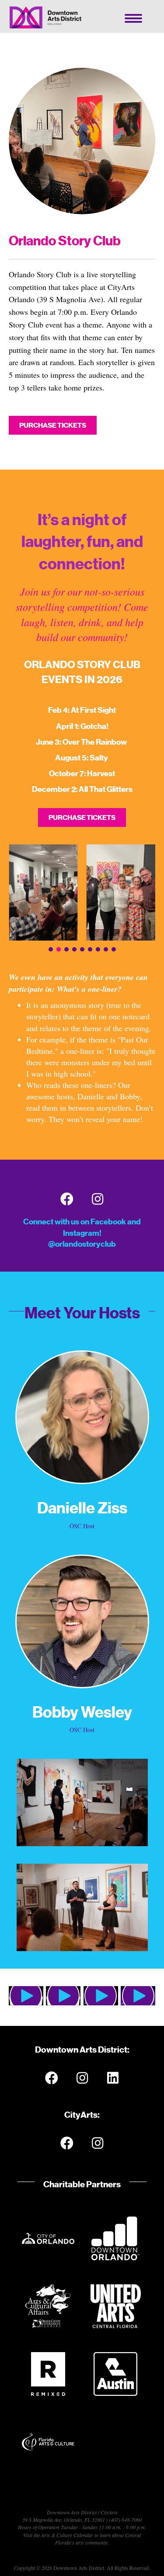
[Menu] (133, 18)
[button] (51, 949)
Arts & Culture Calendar (67, 2535)
